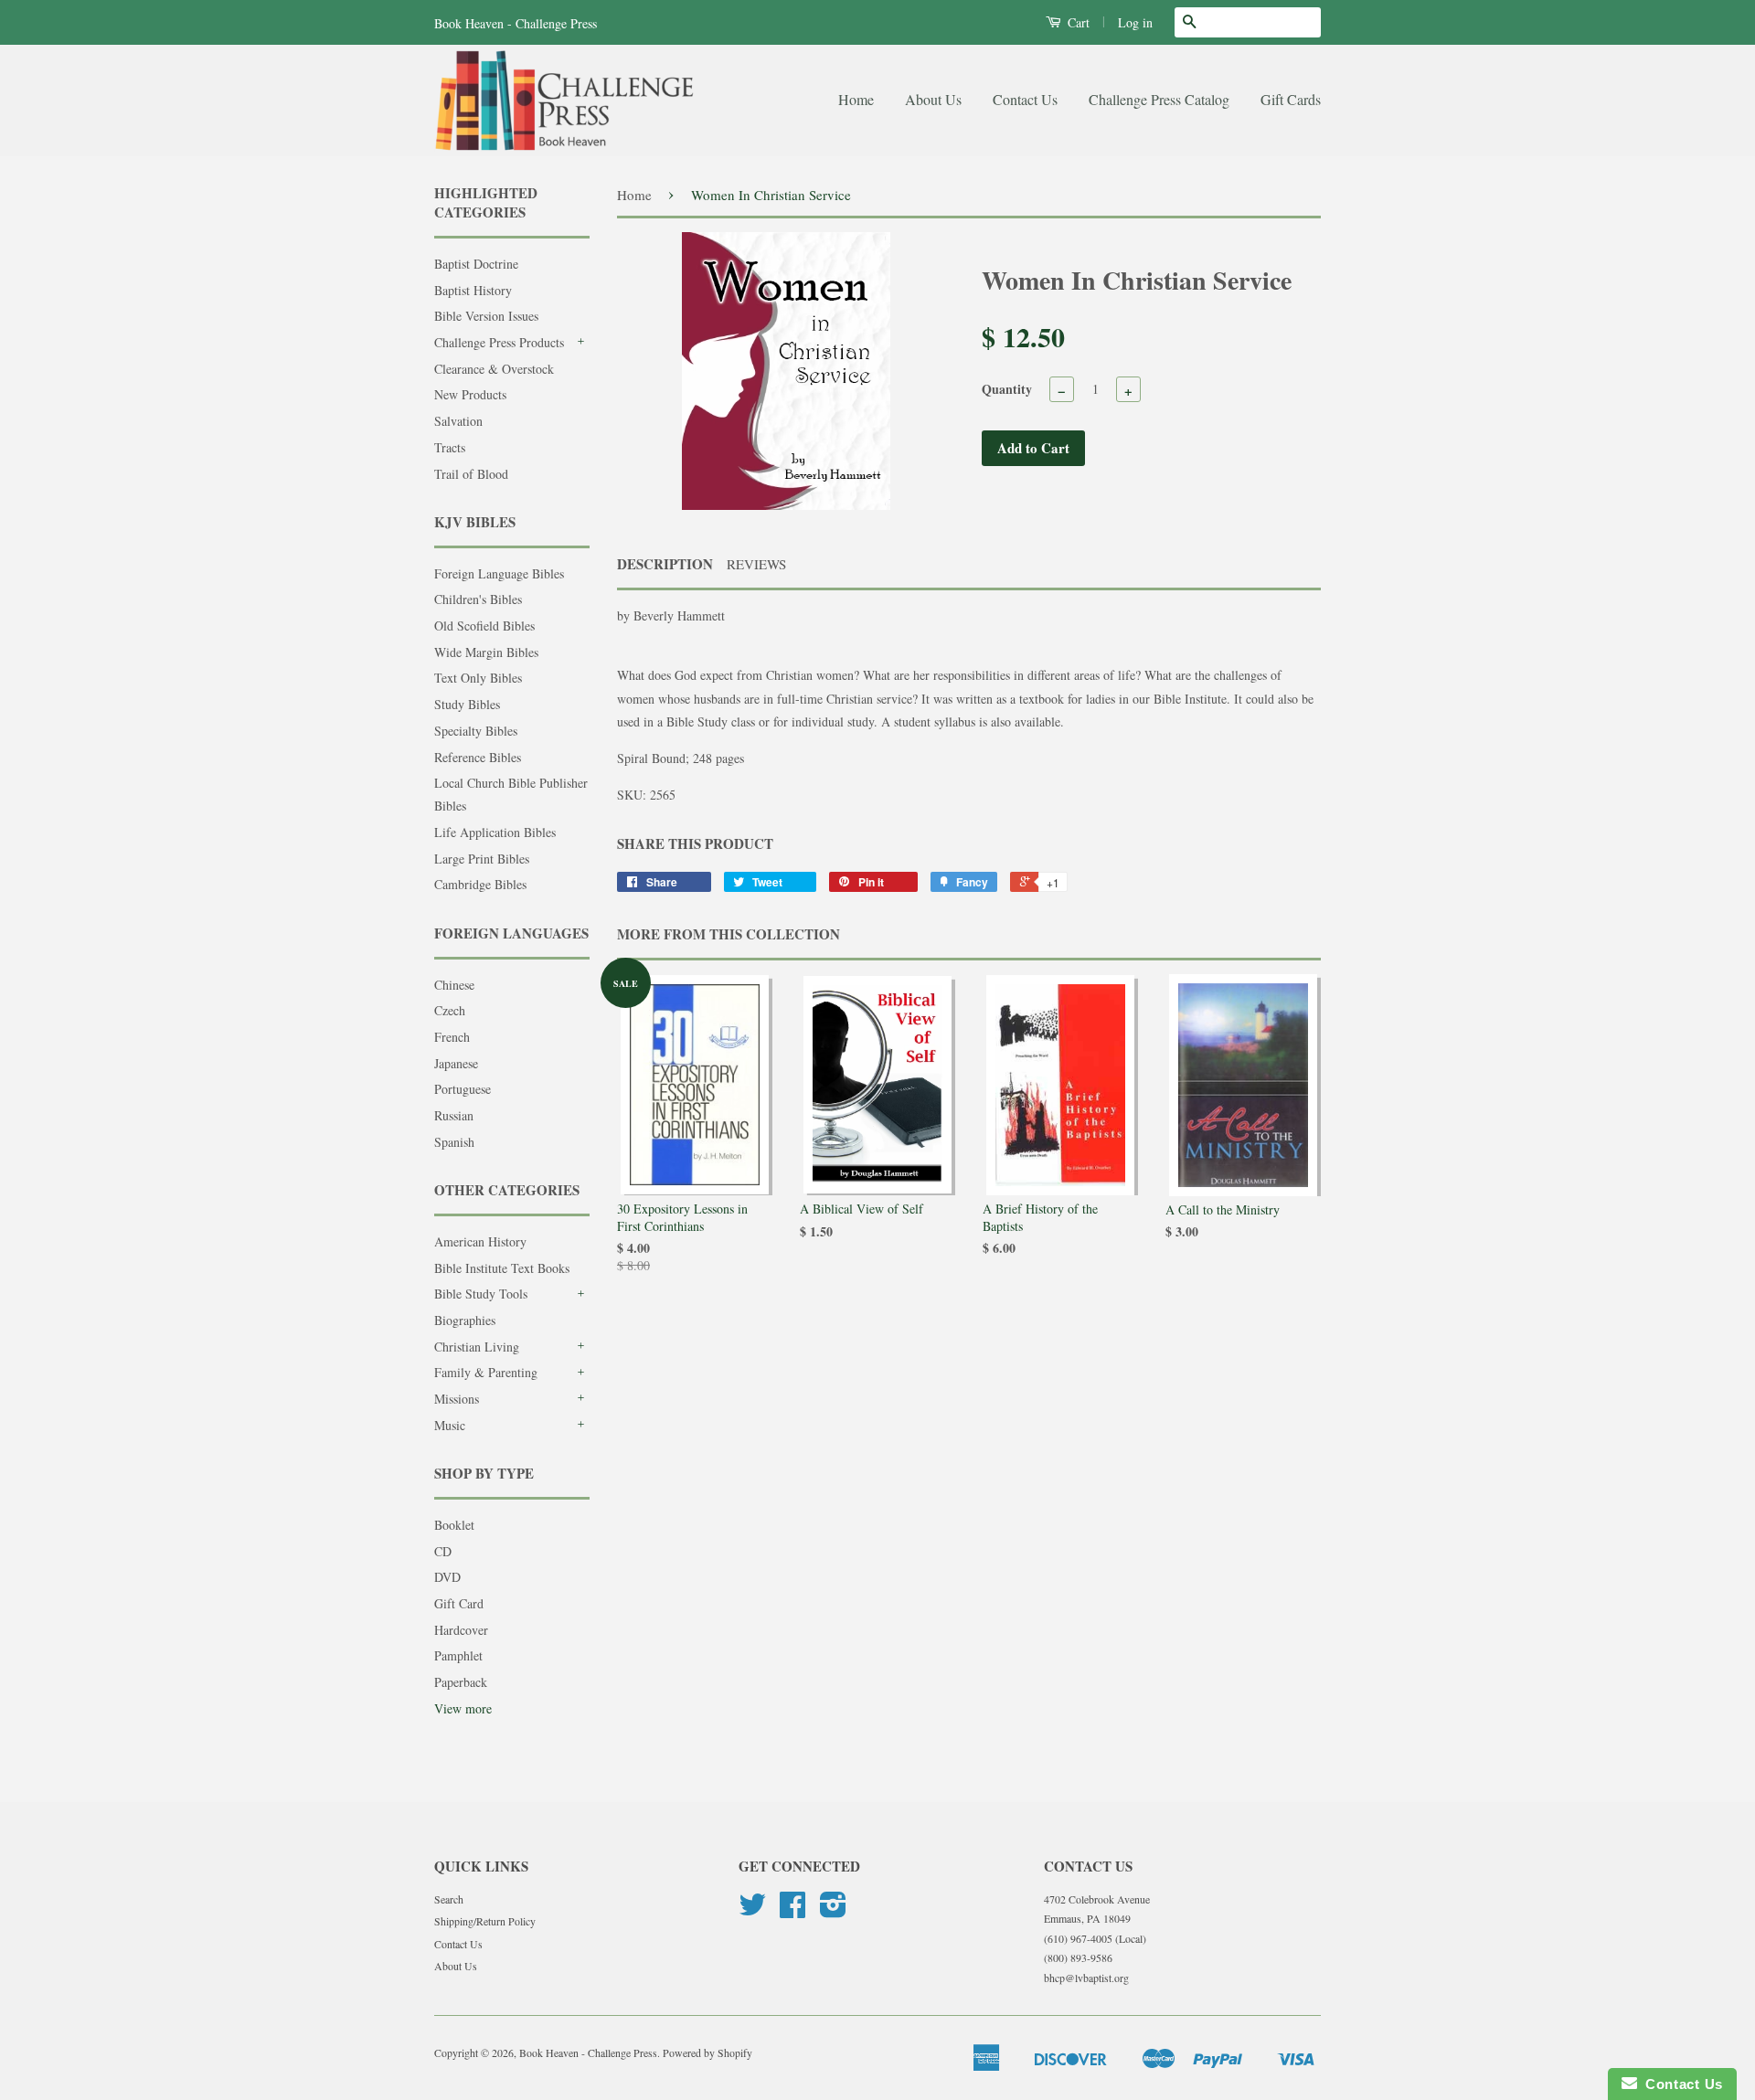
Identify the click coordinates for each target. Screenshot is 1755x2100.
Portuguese (463, 1089)
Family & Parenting (486, 1372)
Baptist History (473, 290)
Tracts (450, 447)
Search (449, 1899)
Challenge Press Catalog (1159, 99)
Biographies (465, 1320)
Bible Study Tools (481, 1294)
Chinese (454, 985)
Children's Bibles (478, 599)
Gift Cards (1291, 99)
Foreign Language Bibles (499, 573)
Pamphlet (458, 1655)
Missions (457, 1399)
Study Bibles (467, 704)
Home (856, 99)
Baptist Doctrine (476, 264)
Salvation (458, 421)
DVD (447, 1577)
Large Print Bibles (482, 859)
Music (450, 1425)
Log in (1135, 22)
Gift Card (459, 1603)
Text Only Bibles (478, 678)
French (452, 1037)
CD (443, 1551)
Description (665, 564)
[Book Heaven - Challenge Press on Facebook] (792, 1911)
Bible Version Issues (486, 316)
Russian (454, 1115)
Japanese (456, 1063)
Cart (1077, 22)
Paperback (461, 1682)
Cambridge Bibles (480, 884)
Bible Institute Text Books (502, 1268)
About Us (933, 99)
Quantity (1007, 389)
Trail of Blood (471, 474)
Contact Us (1025, 99)
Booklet (454, 1525)
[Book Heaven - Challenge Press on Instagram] (833, 1911)
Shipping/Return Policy (485, 1921)
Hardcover (461, 1630)
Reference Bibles (478, 757)
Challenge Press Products (499, 342)
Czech (450, 1010)
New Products (470, 394)
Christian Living (477, 1347)
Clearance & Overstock (494, 369)
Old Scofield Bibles (484, 626)
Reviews (756, 564)
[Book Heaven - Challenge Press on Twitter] (752, 1911)
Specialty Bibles (476, 731)
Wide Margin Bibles (486, 652)
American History (480, 1241)
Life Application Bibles (495, 832)
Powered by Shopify (707, 2052)
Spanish (454, 1142)
